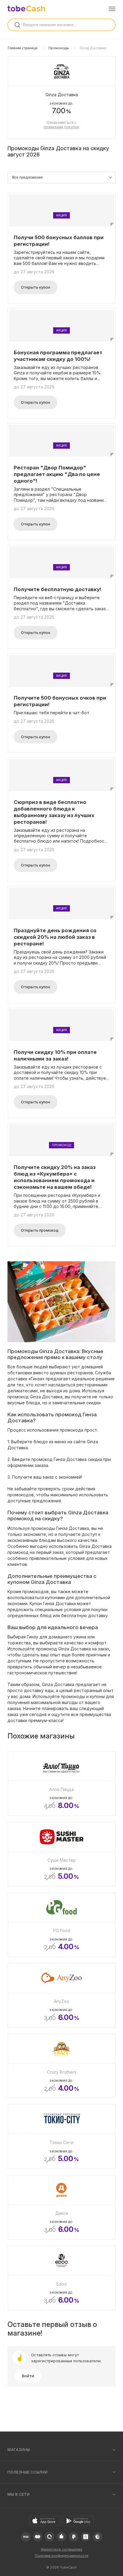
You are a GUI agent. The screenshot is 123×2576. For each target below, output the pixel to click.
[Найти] (17, 25)
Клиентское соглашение (62, 2549)
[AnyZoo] (61, 1995)
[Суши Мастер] (61, 1854)
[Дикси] (61, 2207)
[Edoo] (61, 2278)
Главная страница (23, 48)
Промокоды (59, 48)
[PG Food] (61, 1925)
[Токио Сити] (61, 2137)
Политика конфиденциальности (61, 2556)
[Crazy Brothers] (61, 2066)
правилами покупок (61, 127)
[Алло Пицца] (61, 1783)
